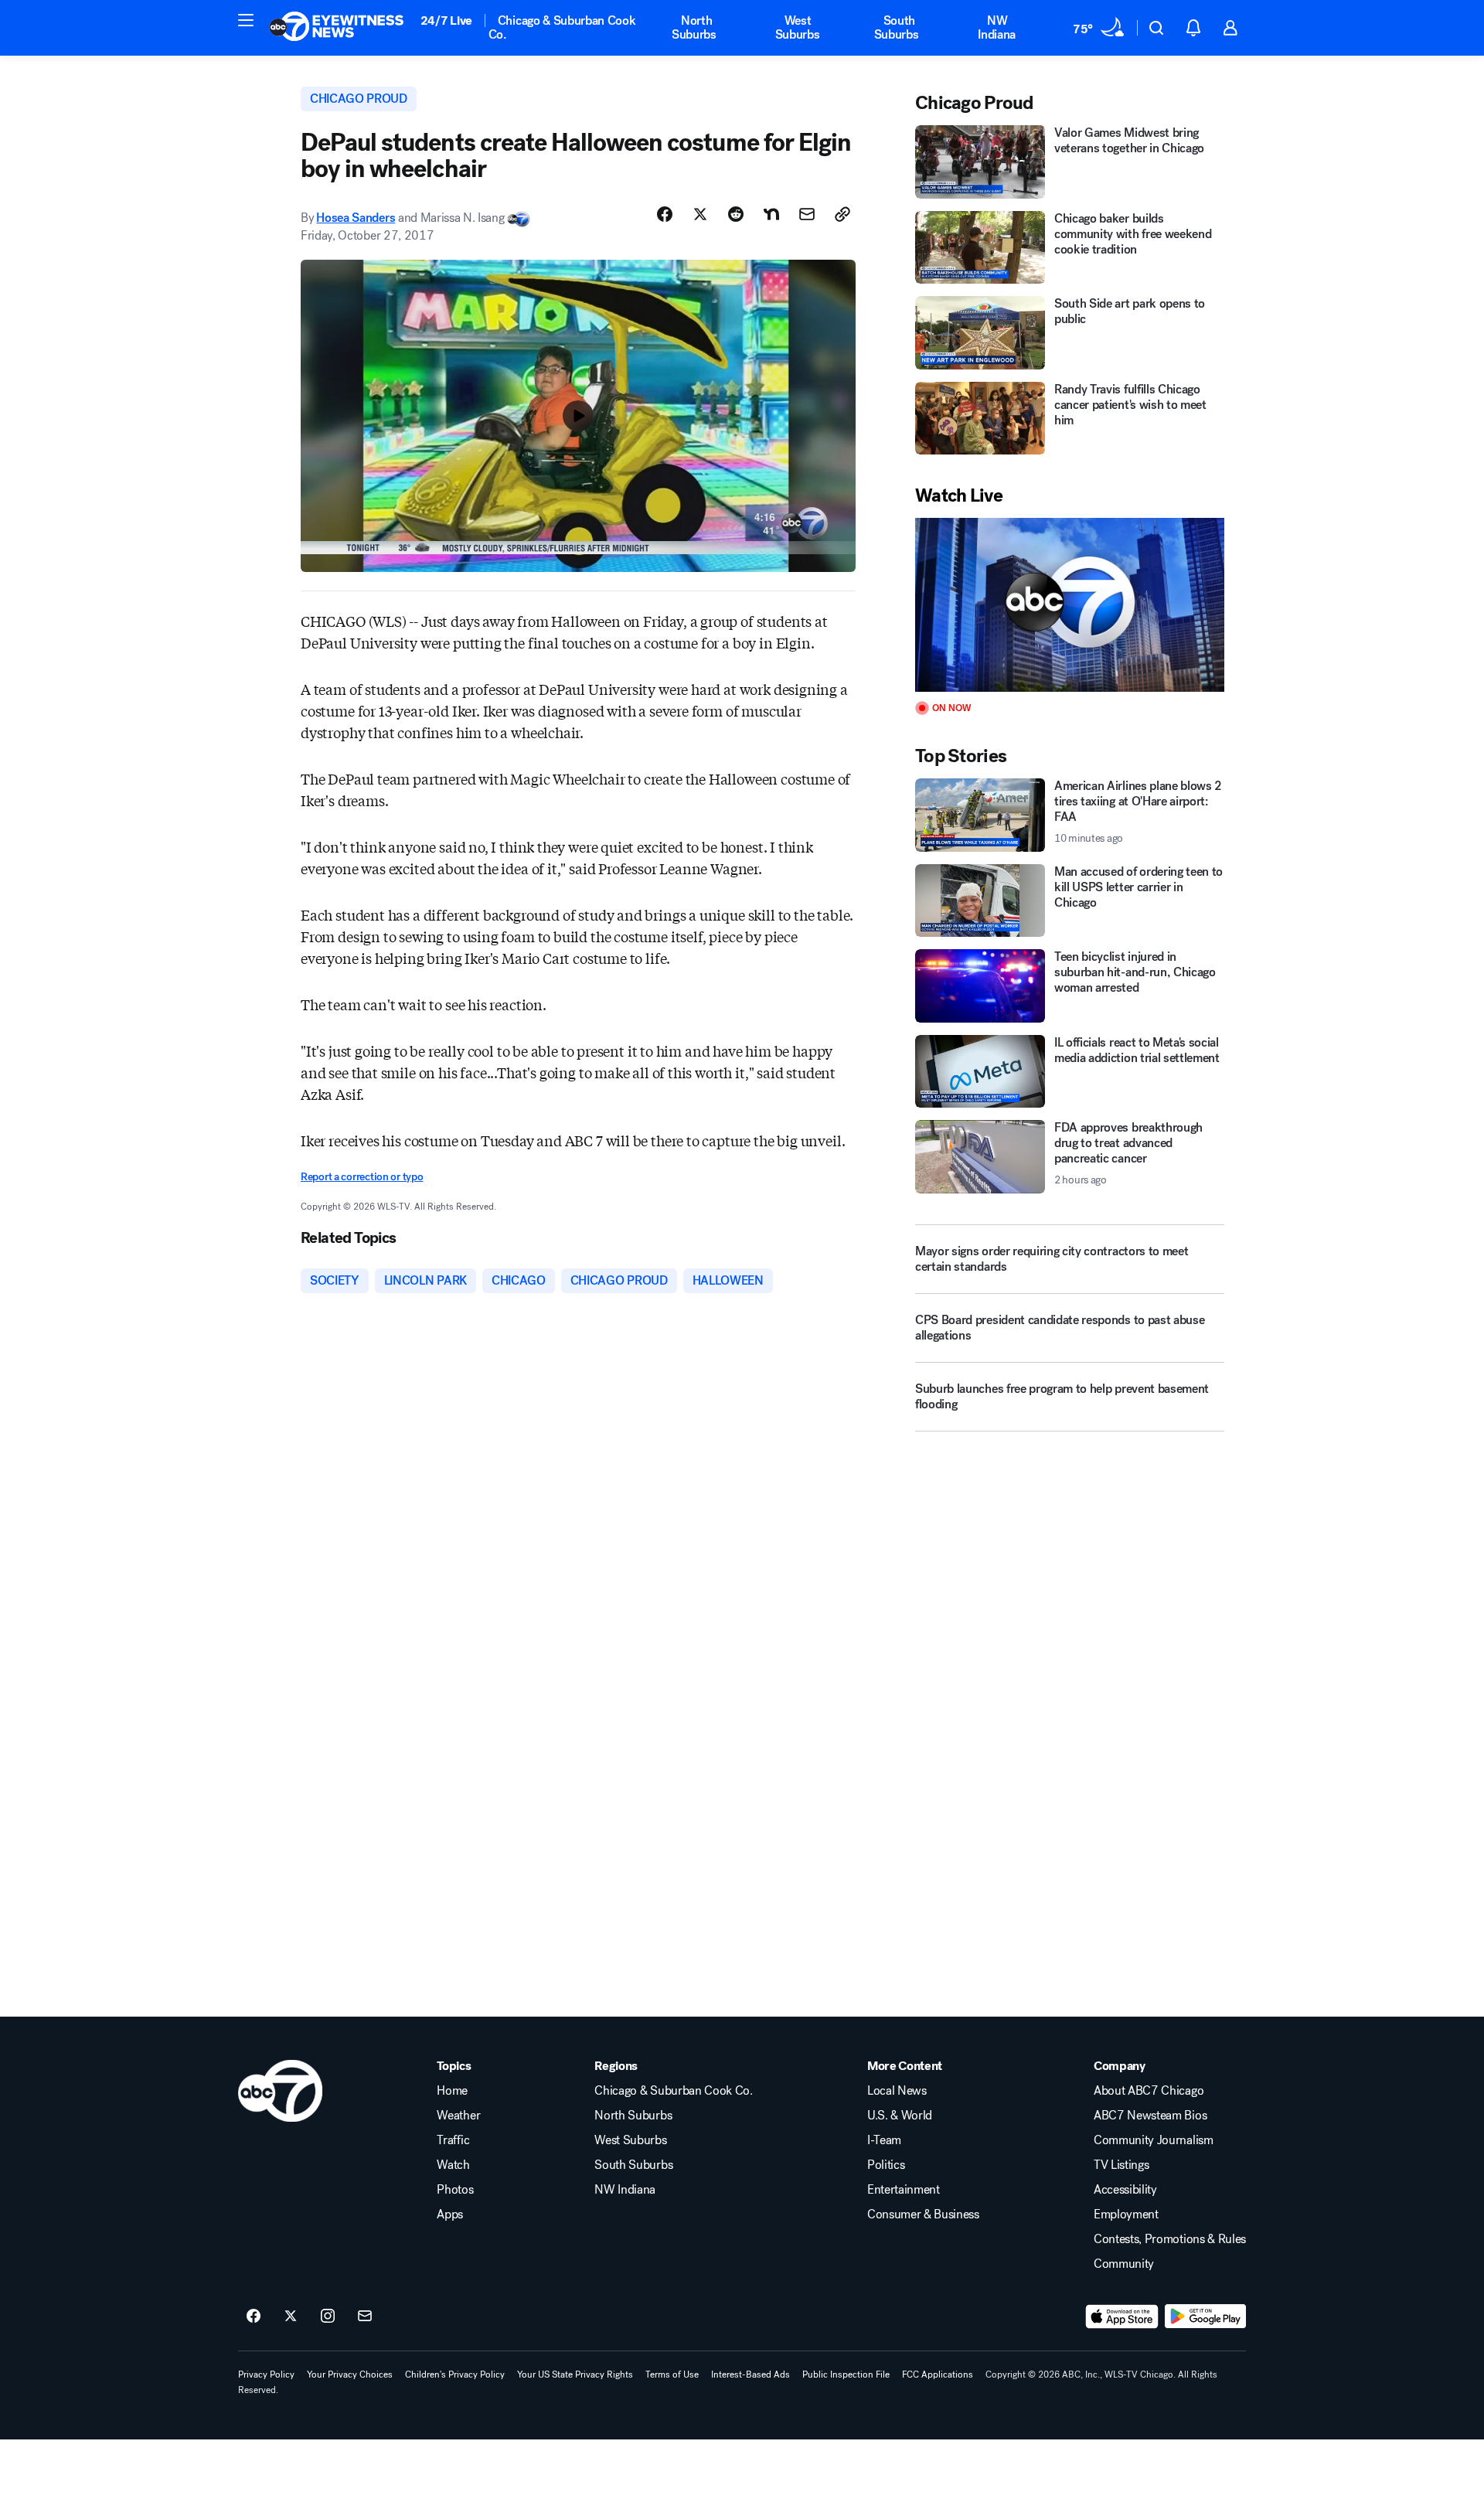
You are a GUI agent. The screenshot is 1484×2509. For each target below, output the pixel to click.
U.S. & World (900, 2116)
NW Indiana (997, 27)
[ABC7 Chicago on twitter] (291, 2317)
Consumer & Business (923, 2215)
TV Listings (1121, 2165)
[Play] (1070, 605)
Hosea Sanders (356, 218)
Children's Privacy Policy (455, 2375)
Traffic (453, 2140)
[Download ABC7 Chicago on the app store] (1122, 2317)
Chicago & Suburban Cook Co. (562, 27)
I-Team (884, 2140)
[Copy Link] (842, 214)
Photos (455, 2190)
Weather (458, 2116)
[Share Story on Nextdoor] (771, 214)
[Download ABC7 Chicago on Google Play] (1205, 2317)
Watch (453, 2165)
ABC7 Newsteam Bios (1150, 2116)
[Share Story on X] (700, 214)
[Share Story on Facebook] (665, 214)
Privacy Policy (266, 2375)
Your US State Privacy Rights (575, 2375)
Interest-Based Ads (751, 2375)
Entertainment (904, 2190)
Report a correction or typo (362, 1177)
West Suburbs (798, 27)
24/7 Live (446, 20)
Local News (897, 2091)
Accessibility (1125, 2190)
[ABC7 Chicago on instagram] (328, 2317)
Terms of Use (672, 2375)
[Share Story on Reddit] (736, 214)
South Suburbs (897, 27)
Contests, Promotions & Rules (1170, 2239)
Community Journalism (1154, 2140)
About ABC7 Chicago (1149, 2091)
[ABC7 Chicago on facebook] (254, 2317)
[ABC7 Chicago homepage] (337, 28)
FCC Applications (938, 2375)
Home (452, 2091)
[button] (246, 20)
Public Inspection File (846, 2375)
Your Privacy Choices (350, 2375)
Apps (450, 2215)
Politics (886, 2165)
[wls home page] (280, 2091)
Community (1124, 2264)
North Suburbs (694, 27)
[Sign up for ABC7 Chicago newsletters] (365, 2317)
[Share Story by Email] (807, 214)
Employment (1126, 2215)
